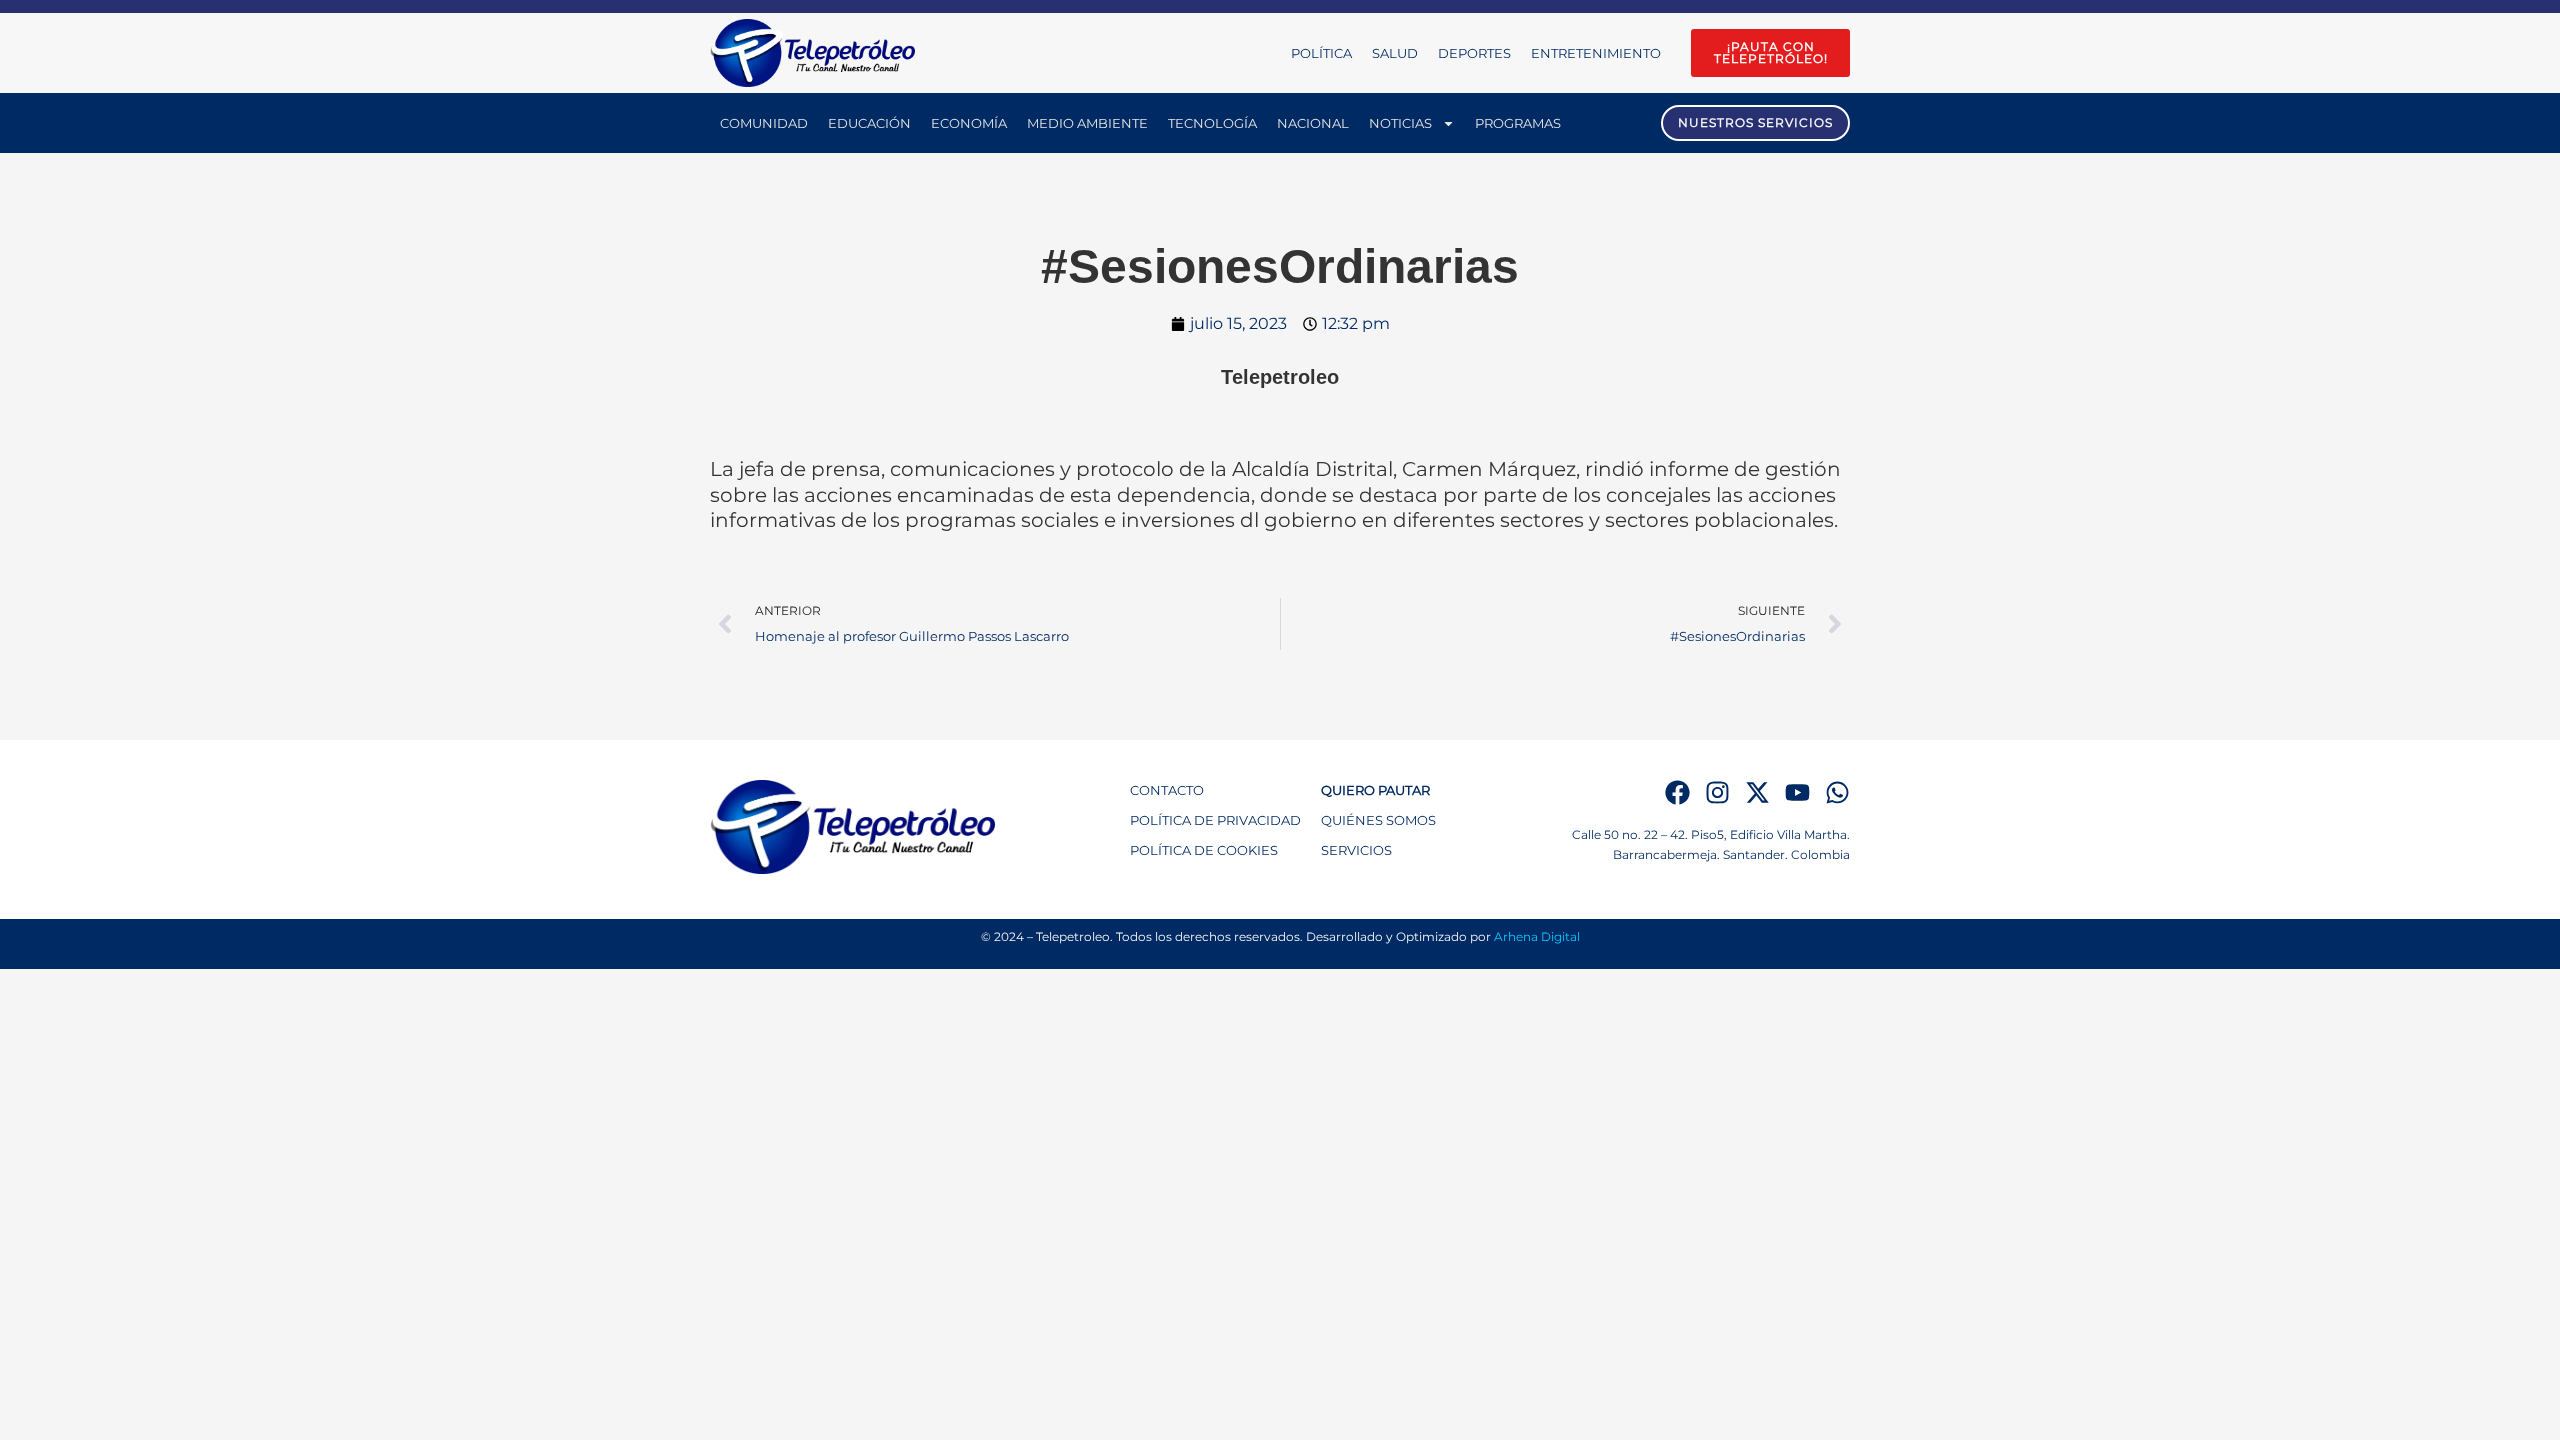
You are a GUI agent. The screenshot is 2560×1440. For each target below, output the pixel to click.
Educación (869, 123)
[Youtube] (1797, 792)
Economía (969, 123)
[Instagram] (1717, 792)
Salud (1395, 53)
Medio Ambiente (1087, 123)
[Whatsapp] (1837, 792)
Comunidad (764, 123)
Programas (1518, 123)
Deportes (1474, 53)
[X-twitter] (1757, 792)
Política (1321, 53)
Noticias (1400, 123)
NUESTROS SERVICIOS (1755, 122)
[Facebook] (1677, 792)
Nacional (1313, 123)
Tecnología (1212, 123)
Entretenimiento (1596, 53)
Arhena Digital (1537, 936)
